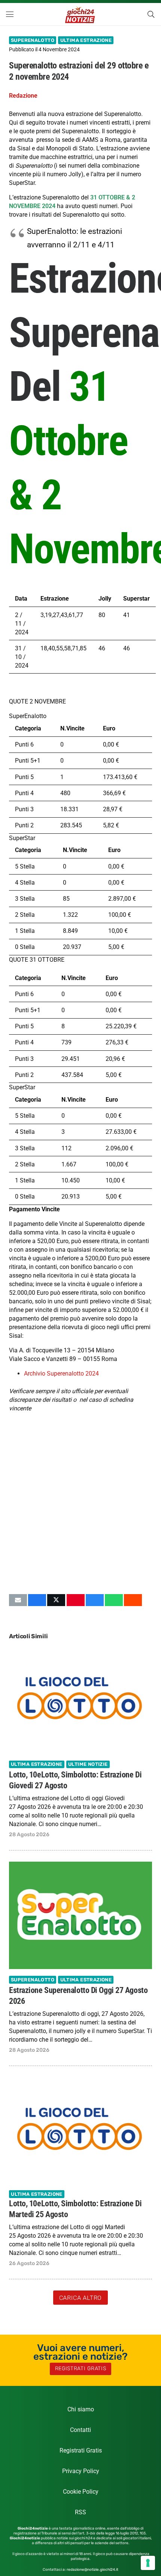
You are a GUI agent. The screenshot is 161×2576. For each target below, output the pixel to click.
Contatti (80, 2430)
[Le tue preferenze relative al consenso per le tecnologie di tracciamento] (148, 2563)
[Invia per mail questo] (18, 1600)
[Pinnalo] (76, 1600)
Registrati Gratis (81, 2450)
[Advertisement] (80, 1503)
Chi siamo (81, 2409)
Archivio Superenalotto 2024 (61, 1374)
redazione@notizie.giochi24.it (92, 2570)
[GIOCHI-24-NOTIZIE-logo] (81, 14)
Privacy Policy (81, 2471)
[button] (10, 14)
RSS (80, 2512)
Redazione (23, 96)
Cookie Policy (81, 2492)
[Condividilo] (37, 1600)
